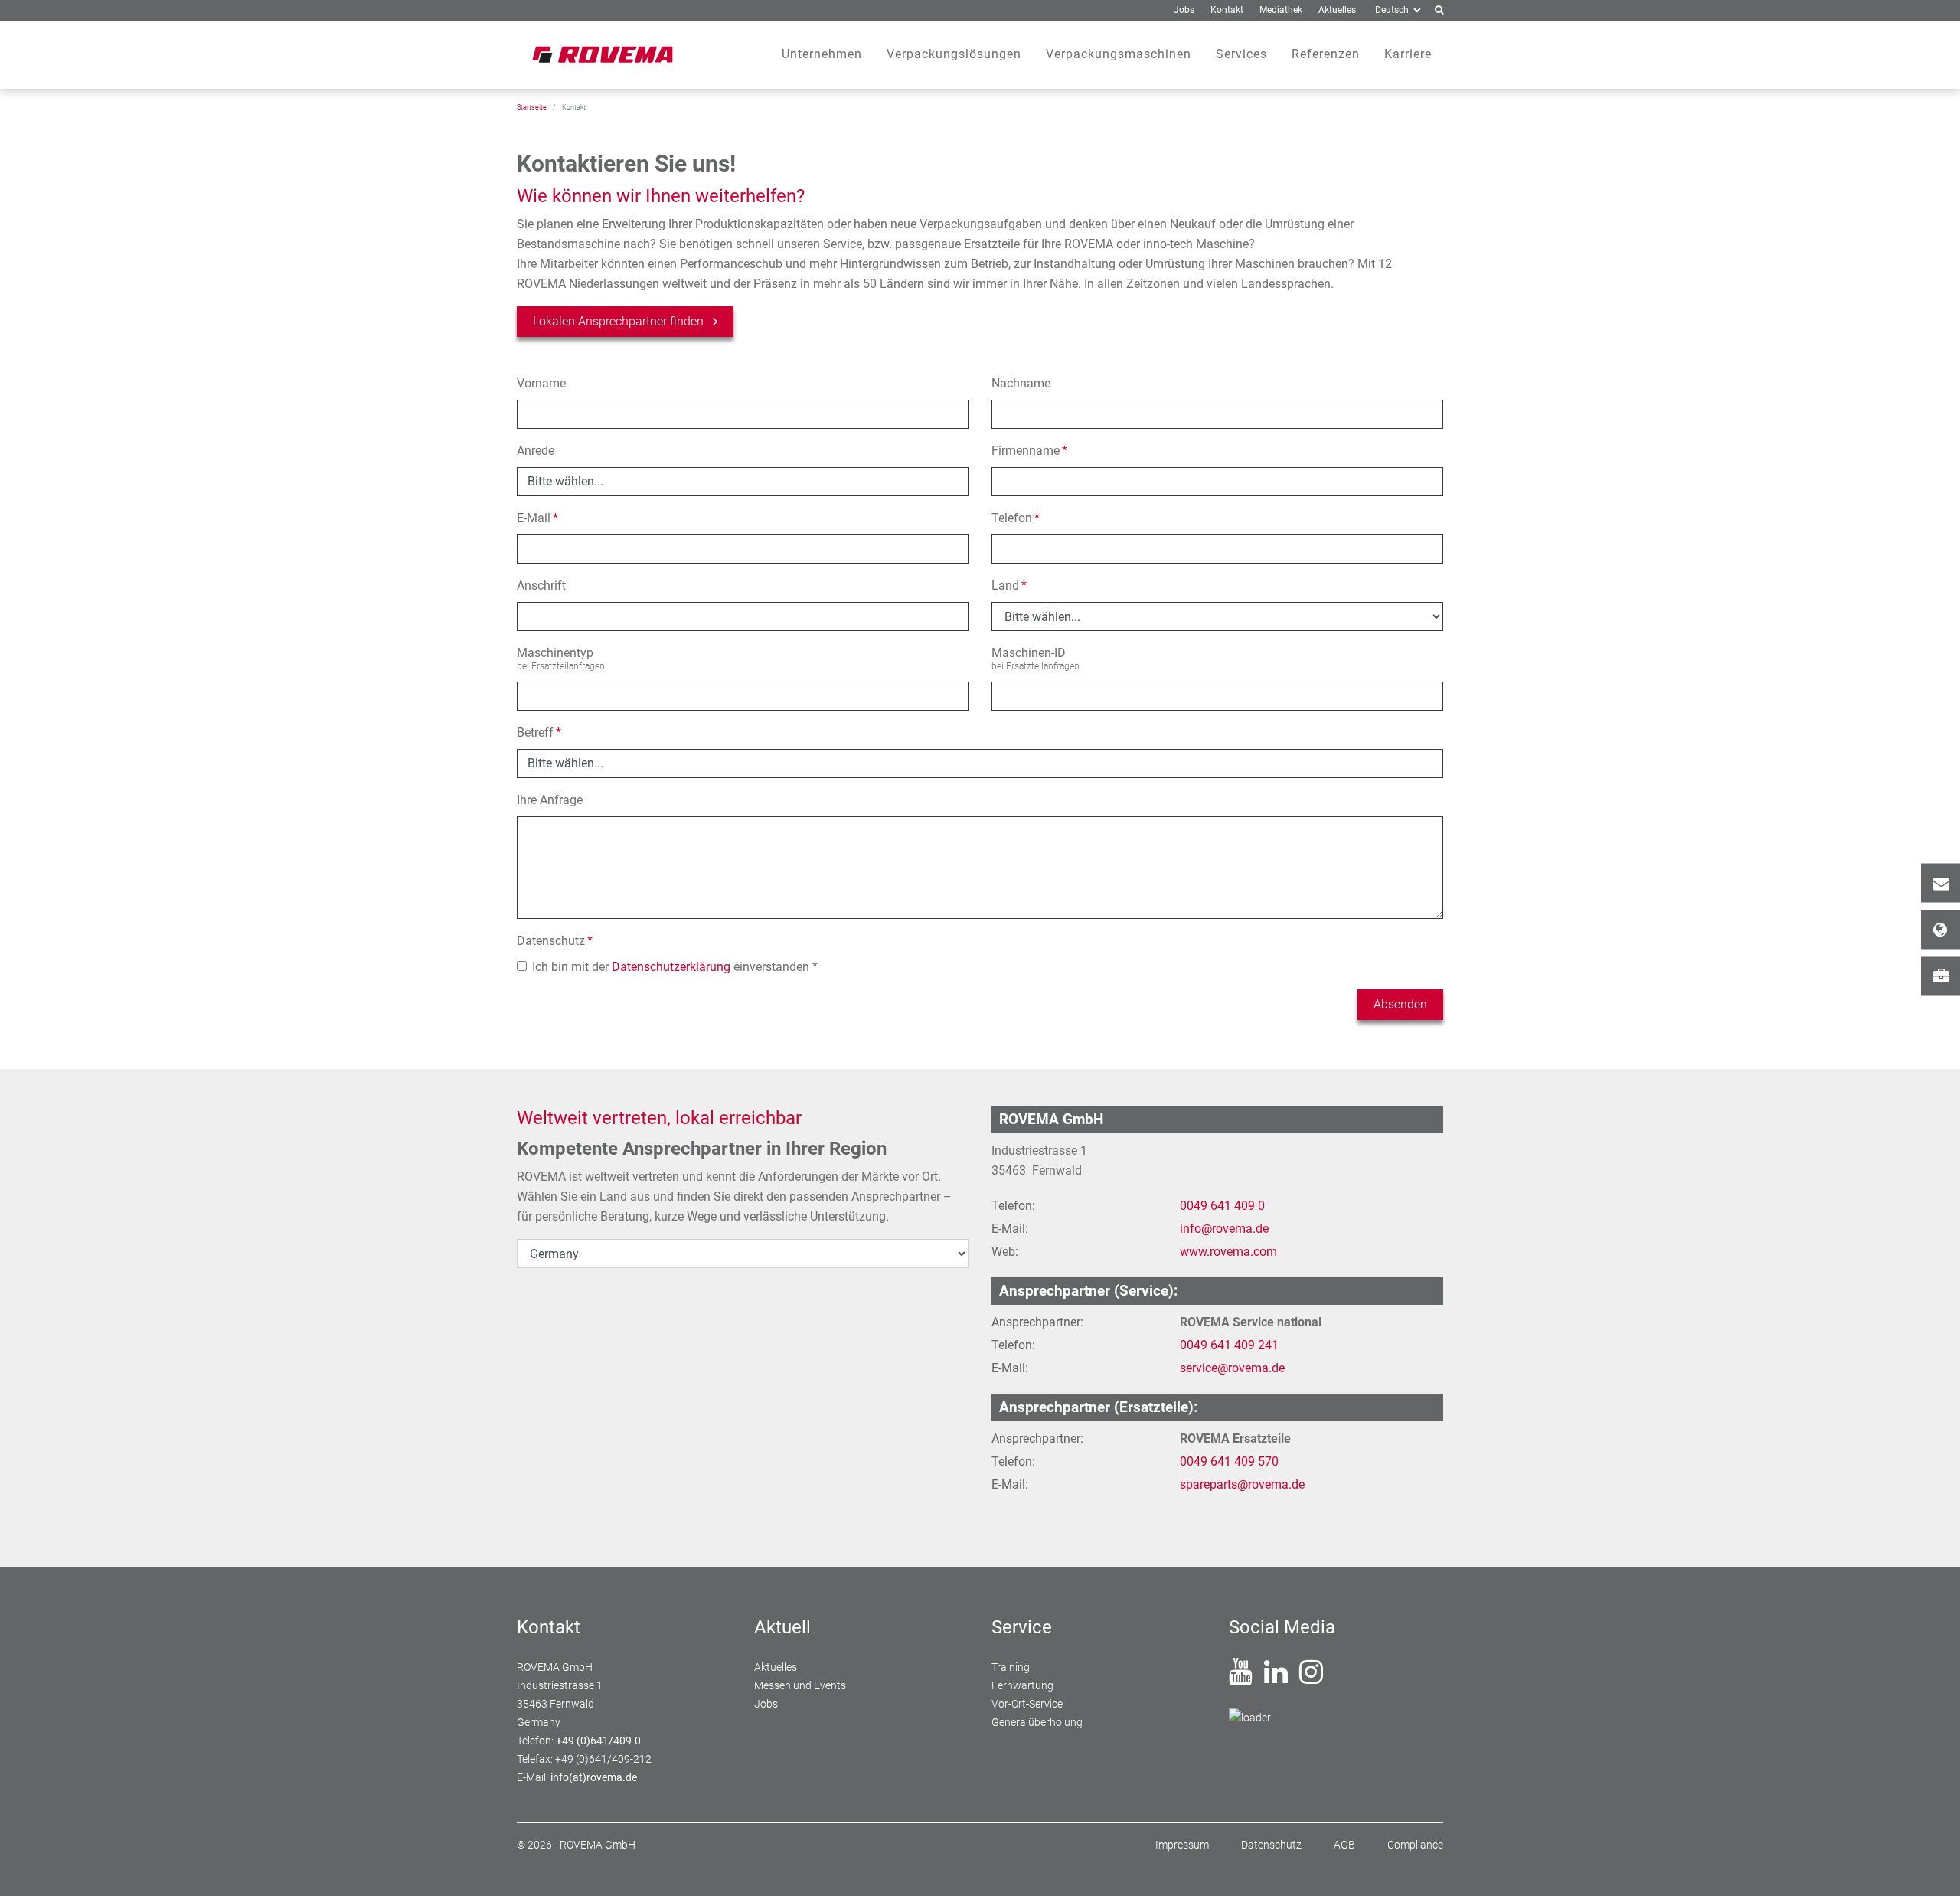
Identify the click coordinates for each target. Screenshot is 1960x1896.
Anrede (536, 451)
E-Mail (537, 518)
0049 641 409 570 (1229, 1461)
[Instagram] (1311, 1678)
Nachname (1021, 383)
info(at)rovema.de (594, 1777)
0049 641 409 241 (1229, 1345)
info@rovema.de (1224, 1229)
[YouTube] (1241, 1678)
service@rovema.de (1232, 1368)
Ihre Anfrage (550, 800)
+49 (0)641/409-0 (598, 1741)
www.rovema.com (1228, 1252)
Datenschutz (555, 941)
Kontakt (1940, 883)
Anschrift (541, 585)
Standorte (1940, 930)
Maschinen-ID (1029, 653)
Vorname (541, 383)
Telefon (1016, 518)
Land (1009, 585)
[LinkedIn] (1276, 1678)
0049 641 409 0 (1222, 1206)
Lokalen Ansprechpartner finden (618, 321)
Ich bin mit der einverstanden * (675, 967)
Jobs (1940, 977)
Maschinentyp (555, 653)
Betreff (539, 732)
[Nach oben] (1930, 1866)
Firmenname (1029, 451)
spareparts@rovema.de (1242, 1484)
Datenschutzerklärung (671, 967)
